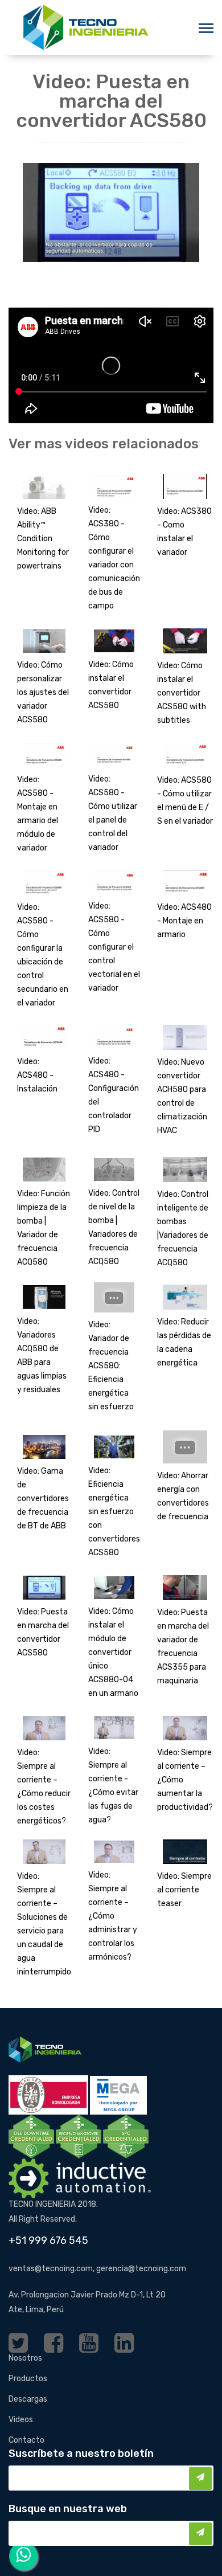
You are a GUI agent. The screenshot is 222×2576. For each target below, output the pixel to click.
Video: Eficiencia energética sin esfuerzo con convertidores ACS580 (114, 1512)
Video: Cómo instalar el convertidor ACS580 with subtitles (182, 693)
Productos (28, 2379)
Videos (21, 2420)
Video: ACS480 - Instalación (37, 1075)
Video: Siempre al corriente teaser (184, 1890)
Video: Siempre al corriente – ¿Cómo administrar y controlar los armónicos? (113, 1916)
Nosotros (25, 2358)
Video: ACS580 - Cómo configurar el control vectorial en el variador (114, 947)
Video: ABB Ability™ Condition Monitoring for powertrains (43, 539)
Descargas (28, 2399)
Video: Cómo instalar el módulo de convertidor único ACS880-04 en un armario (113, 1652)
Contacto (26, 2440)
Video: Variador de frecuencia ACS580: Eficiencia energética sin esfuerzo (111, 1366)
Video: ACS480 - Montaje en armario (184, 921)
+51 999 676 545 (48, 2240)
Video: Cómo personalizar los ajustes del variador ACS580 (43, 692)
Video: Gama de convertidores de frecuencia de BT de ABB (43, 1498)
